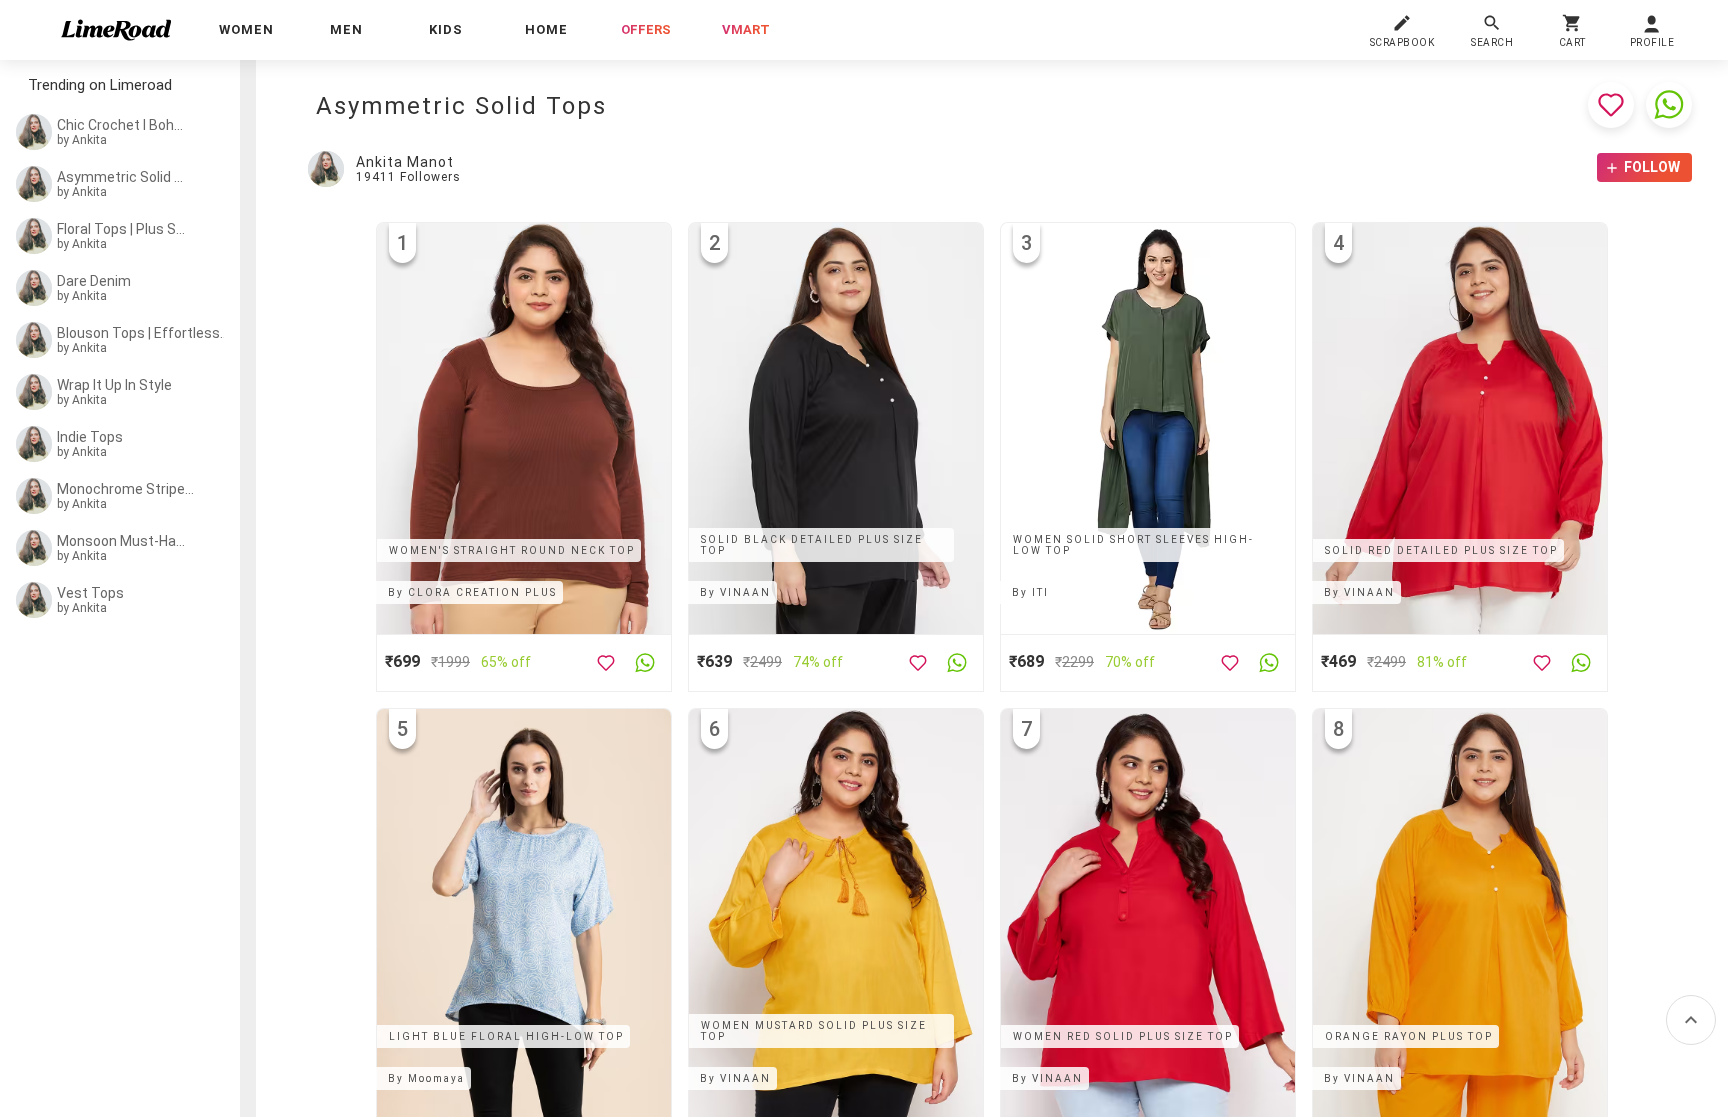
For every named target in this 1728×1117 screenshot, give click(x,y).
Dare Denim (94, 281)
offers (646, 29)
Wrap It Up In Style (114, 385)
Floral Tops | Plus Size (122, 229)
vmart (746, 29)
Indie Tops (90, 437)
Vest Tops (90, 593)
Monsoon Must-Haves (122, 541)
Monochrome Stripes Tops (126, 489)
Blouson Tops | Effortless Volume (143, 333)
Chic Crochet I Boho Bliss (122, 125)
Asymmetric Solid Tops (122, 177)
